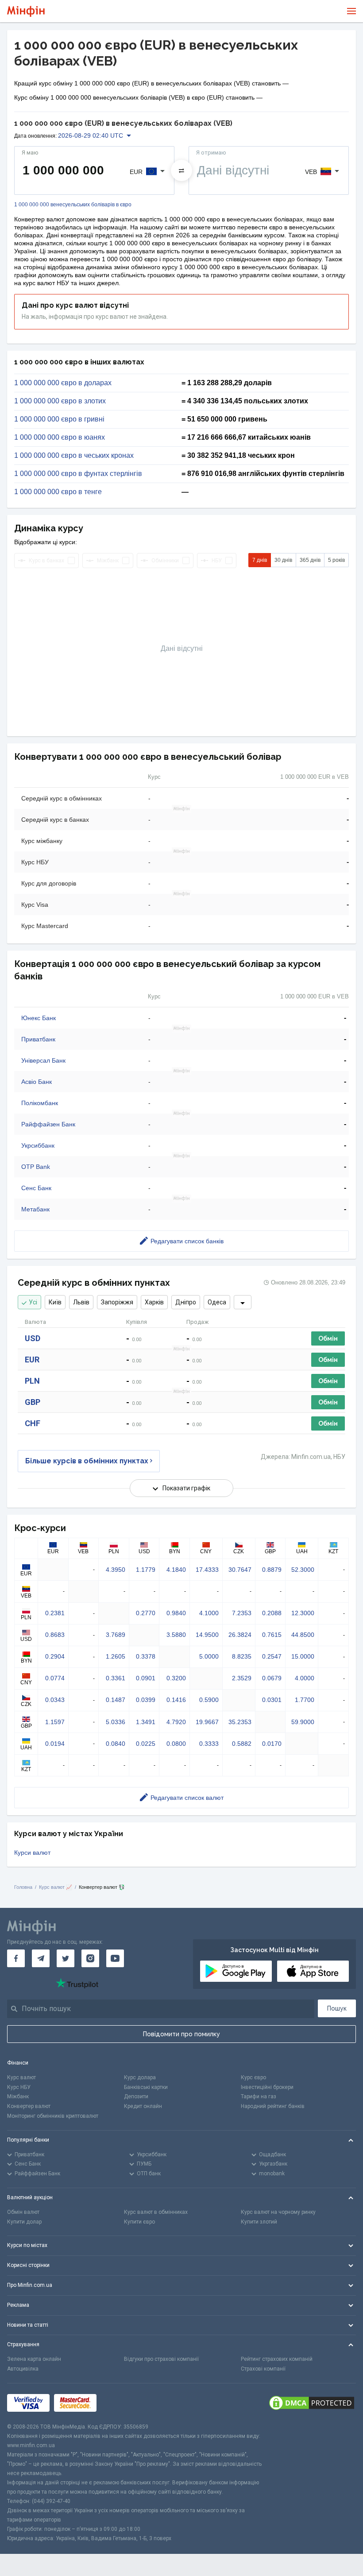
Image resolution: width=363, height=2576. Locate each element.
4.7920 (176, 1722)
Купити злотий (259, 2222)
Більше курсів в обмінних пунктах (87, 1461)
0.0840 (116, 1744)
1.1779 (146, 1570)
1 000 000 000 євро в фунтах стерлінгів (78, 474)
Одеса (217, 1302)
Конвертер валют (29, 2106)
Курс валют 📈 (56, 1887)
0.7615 (272, 1635)
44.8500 (303, 1635)
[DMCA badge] (312, 2403)
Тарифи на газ (259, 2096)
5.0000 (209, 1656)
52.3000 (303, 1570)
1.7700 (305, 1700)
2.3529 (242, 1678)
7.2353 (242, 1613)
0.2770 (146, 1613)
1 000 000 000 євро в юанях (60, 437)
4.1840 (176, 1570)
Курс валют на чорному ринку (278, 2212)
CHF (33, 1423)
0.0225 (146, 1744)
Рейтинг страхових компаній (277, 2359)
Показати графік (186, 1488)
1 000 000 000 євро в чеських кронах (74, 456)
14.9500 (207, 1635)
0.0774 (55, 1678)
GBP (33, 1402)
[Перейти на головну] (26, 11)
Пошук (337, 2008)
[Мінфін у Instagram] (90, 1958)
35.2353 (240, 1722)
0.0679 (272, 1678)
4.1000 (209, 1613)
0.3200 (176, 1678)
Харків (154, 1302)
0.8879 (272, 1570)
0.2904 (55, 1656)
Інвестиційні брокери (267, 2087)
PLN (32, 1381)
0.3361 (116, 1678)
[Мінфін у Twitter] (66, 1958)
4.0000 (305, 1678)
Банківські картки (146, 2087)
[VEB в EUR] (181, 170)
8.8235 (242, 1656)
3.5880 (176, 1635)
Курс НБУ (19, 2087)
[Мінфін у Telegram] (41, 1958)
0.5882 (242, 1744)
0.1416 (176, 1700)
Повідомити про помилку (181, 2034)
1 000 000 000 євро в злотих (60, 401)
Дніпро (186, 1302)
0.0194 (55, 1744)
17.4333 (207, 1570)
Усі (33, 1302)
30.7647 (240, 1570)
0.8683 (55, 1635)
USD (33, 1338)
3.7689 (116, 1635)
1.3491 (146, 1722)
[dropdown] (243, 1302)
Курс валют (21, 2077)
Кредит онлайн (143, 2106)
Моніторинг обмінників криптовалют (53, 2116)
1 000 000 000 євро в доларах (63, 383)
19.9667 (207, 1722)
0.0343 (55, 1700)
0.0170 (272, 1744)
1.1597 (55, 1722)
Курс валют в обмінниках (156, 2212)
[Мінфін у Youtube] (115, 1958)
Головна (23, 1887)
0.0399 (146, 1700)
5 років (336, 560)
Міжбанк (18, 2096)
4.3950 (116, 1570)
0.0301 (272, 1700)
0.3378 (146, 1656)
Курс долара (140, 2077)
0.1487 (116, 1700)
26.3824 (240, 1635)
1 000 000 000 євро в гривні (59, 419)
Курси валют (32, 1853)
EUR (32, 1360)
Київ (55, 1302)
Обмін (328, 1338)
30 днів (283, 560)
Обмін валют (23, 2212)
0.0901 (146, 1678)
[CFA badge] (121, 2403)
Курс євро (253, 2077)
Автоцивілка (23, 2369)
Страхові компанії (263, 2369)
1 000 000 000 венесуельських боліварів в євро (73, 205)
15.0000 (303, 1656)
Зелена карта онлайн (34, 2359)
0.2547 (272, 1656)
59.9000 (303, 1722)
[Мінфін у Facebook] (16, 1958)
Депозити (136, 2096)
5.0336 (116, 1722)
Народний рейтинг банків (273, 2106)
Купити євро (139, 2222)
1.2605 (116, 1656)
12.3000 (303, 1613)
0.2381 (55, 1613)
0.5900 (209, 1700)
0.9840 (176, 1613)
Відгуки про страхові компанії (161, 2359)
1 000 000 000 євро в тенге (58, 492)
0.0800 (176, 1744)
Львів (81, 1302)
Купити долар (24, 2222)
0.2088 (272, 1613)
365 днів (310, 560)
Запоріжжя (117, 1302)
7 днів (260, 560)
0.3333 (209, 1744)
